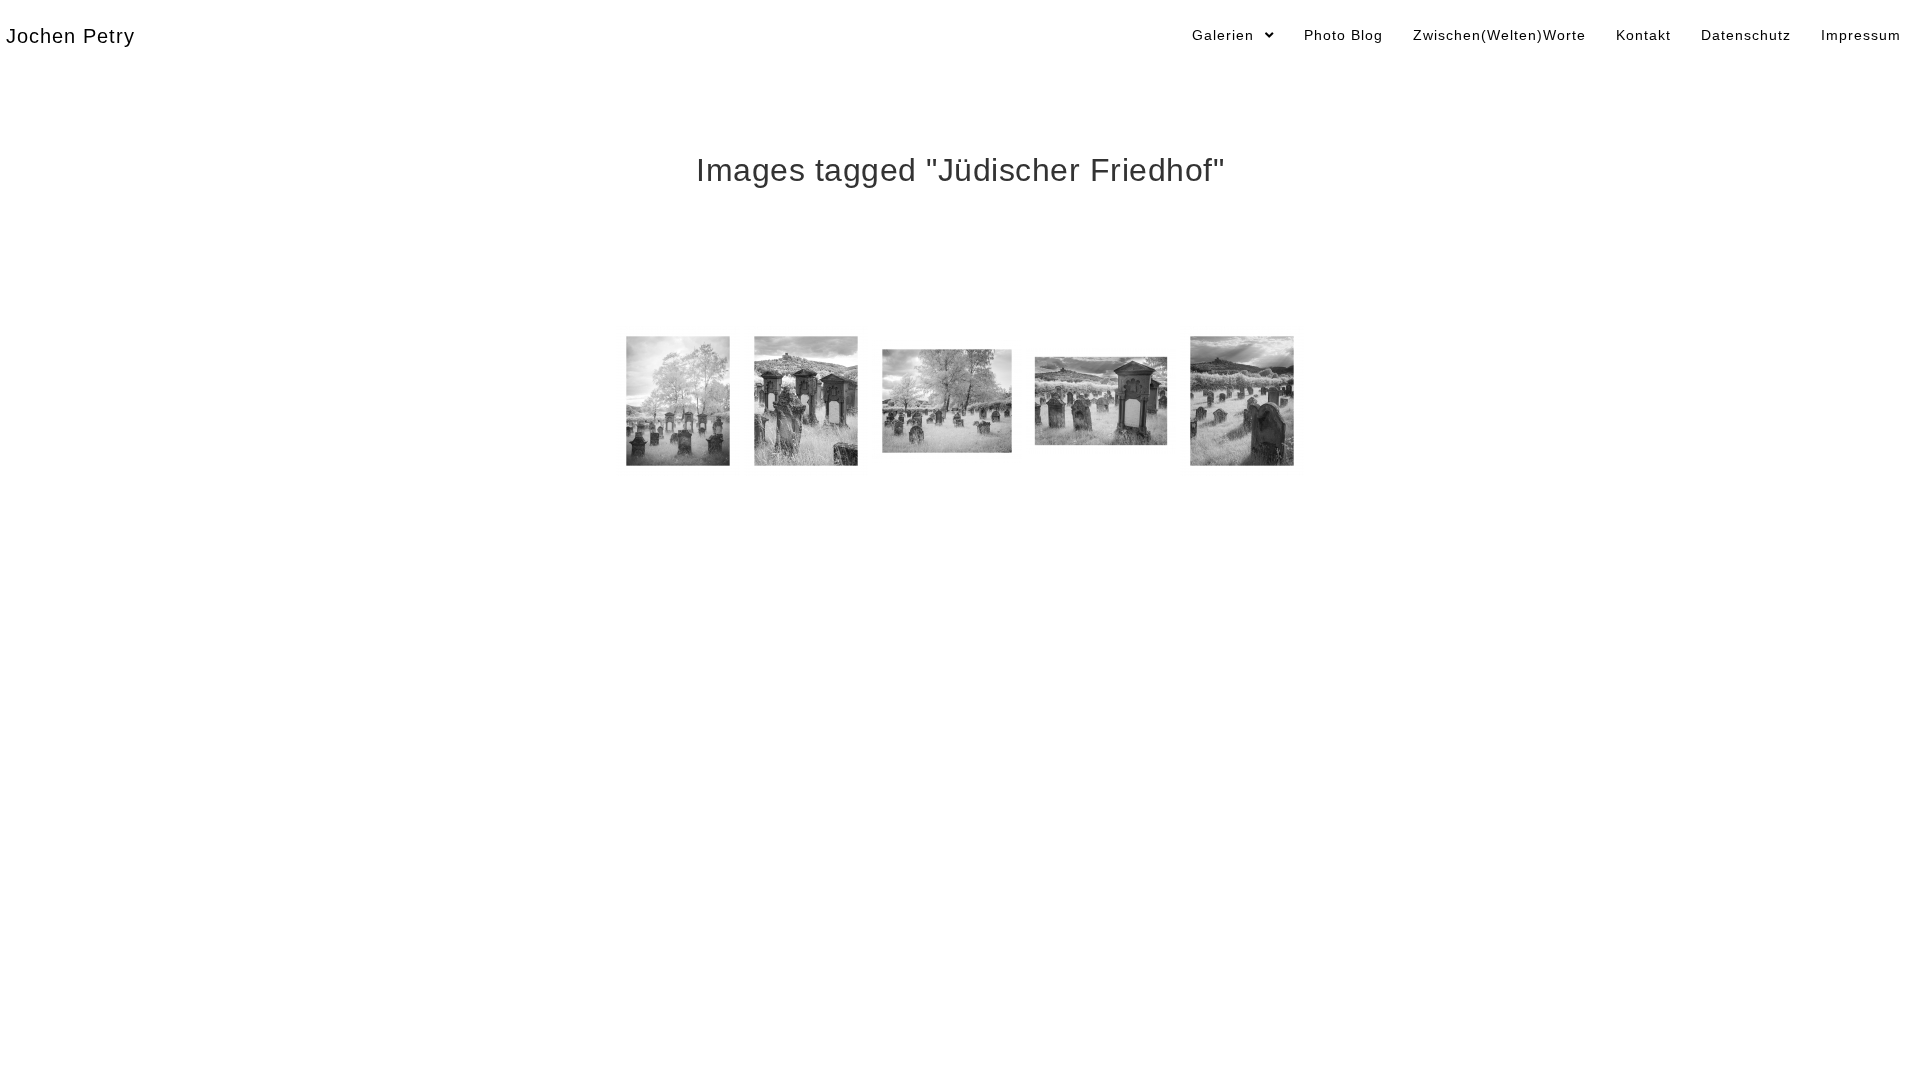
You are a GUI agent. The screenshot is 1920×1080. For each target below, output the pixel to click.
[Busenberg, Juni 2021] (678, 401)
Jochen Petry (70, 36)
